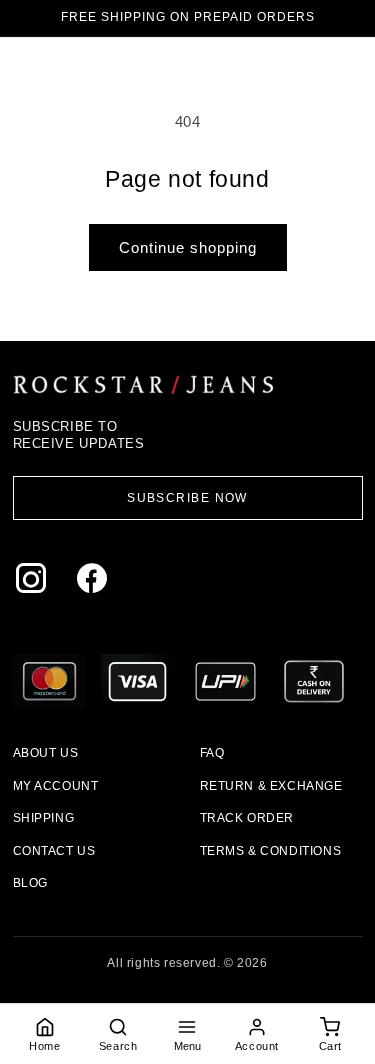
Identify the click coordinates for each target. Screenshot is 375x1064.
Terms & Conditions (271, 851)
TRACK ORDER (247, 818)
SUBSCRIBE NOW (187, 498)
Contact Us (54, 851)
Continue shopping (188, 247)
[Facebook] (96, 582)
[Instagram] (35, 582)
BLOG (30, 883)
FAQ (212, 753)
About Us (46, 753)
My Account (56, 786)
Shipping (44, 818)
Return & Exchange (271, 786)
